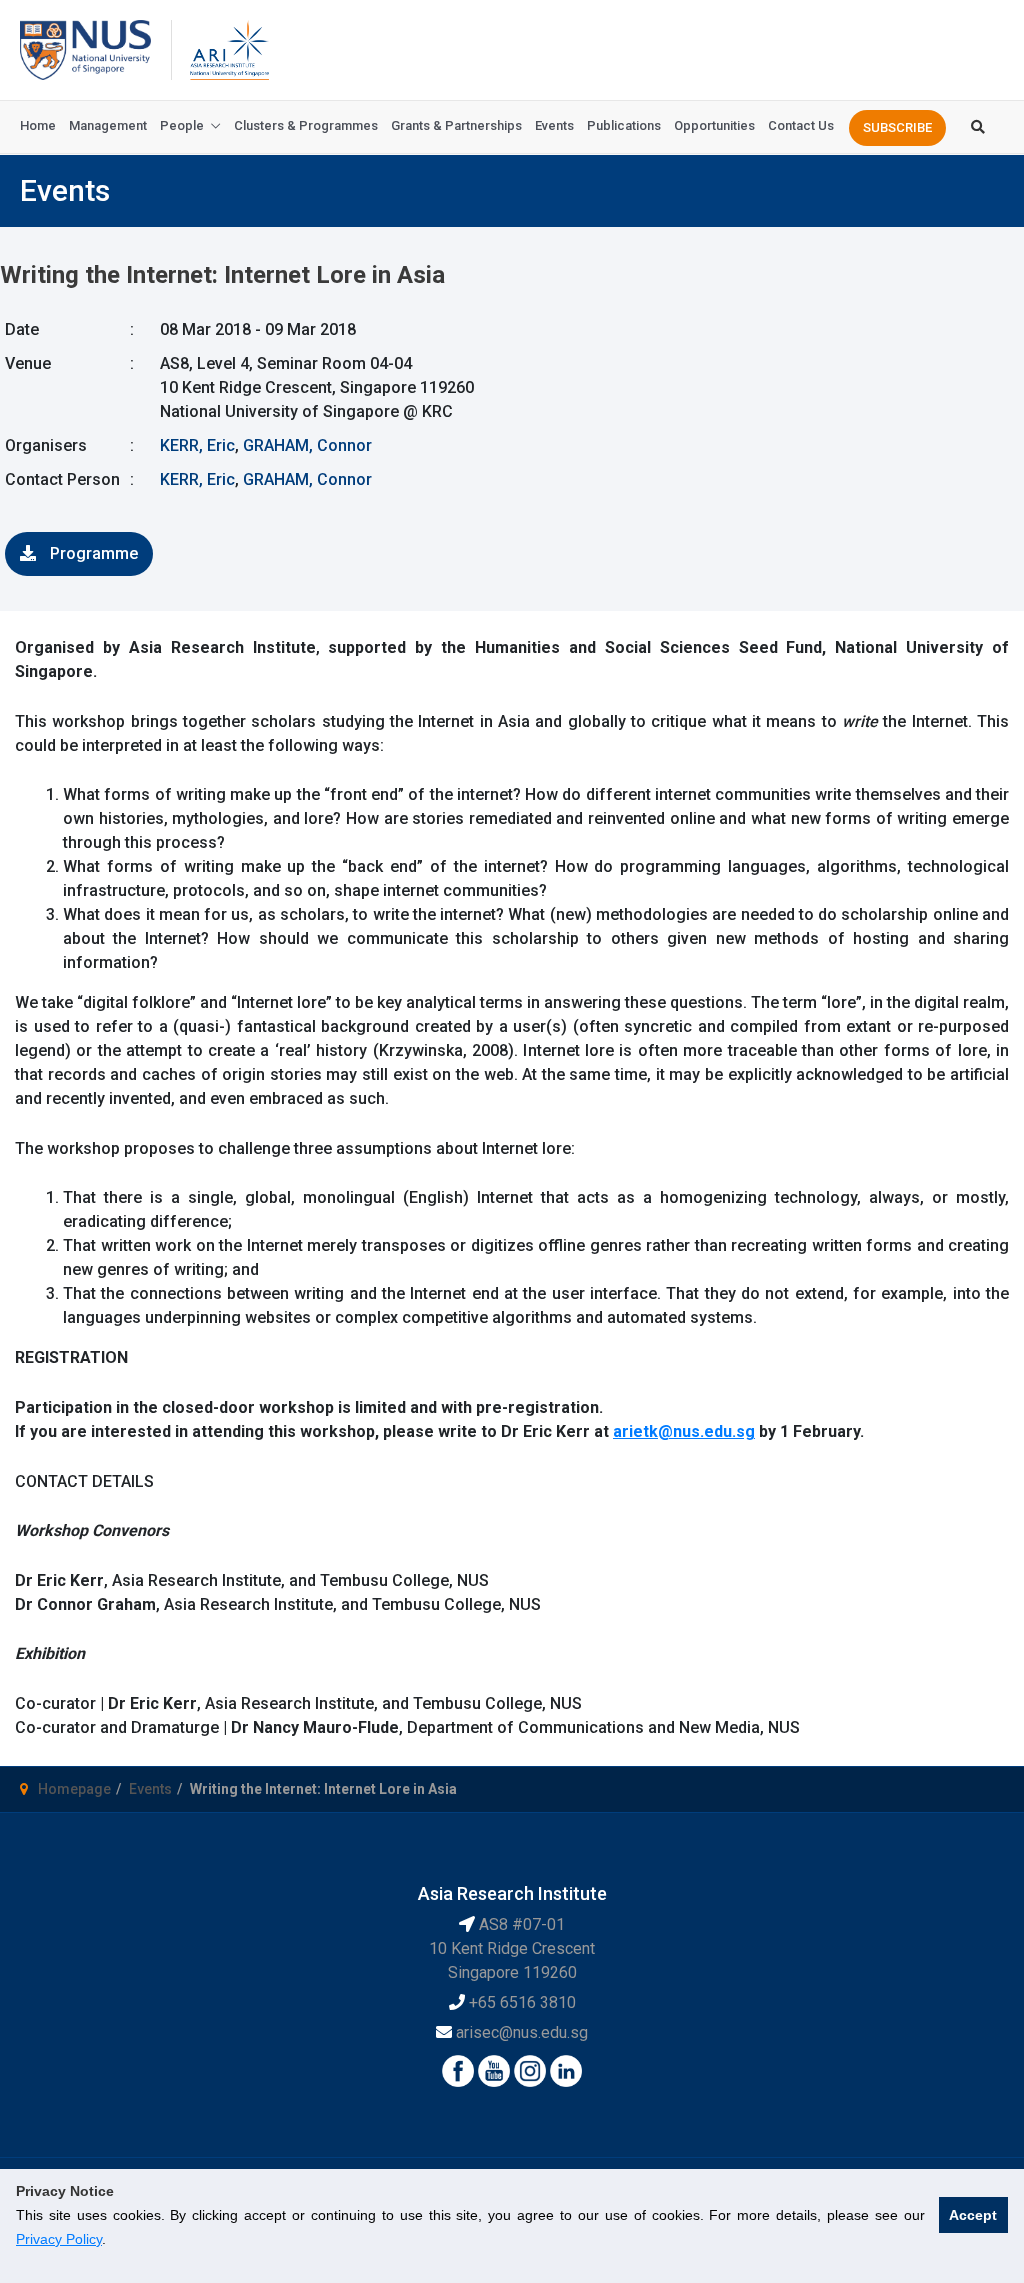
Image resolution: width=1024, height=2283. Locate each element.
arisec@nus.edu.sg (522, 2032)
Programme (92, 553)
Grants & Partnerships (456, 125)
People (182, 125)
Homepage (74, 1789)
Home (38, 125)
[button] (897, 128)
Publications (624, 125)
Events (554, 125)
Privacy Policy (59, 2239)
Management (108, 125)
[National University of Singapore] (85, 48)
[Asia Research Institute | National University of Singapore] (228, 48)
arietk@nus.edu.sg (684, 1431)
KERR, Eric (197, 445)
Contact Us (801, 125)
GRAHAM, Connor (307, 445)
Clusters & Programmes (306, 125)
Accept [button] (973, 2215)
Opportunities (714, 125)
